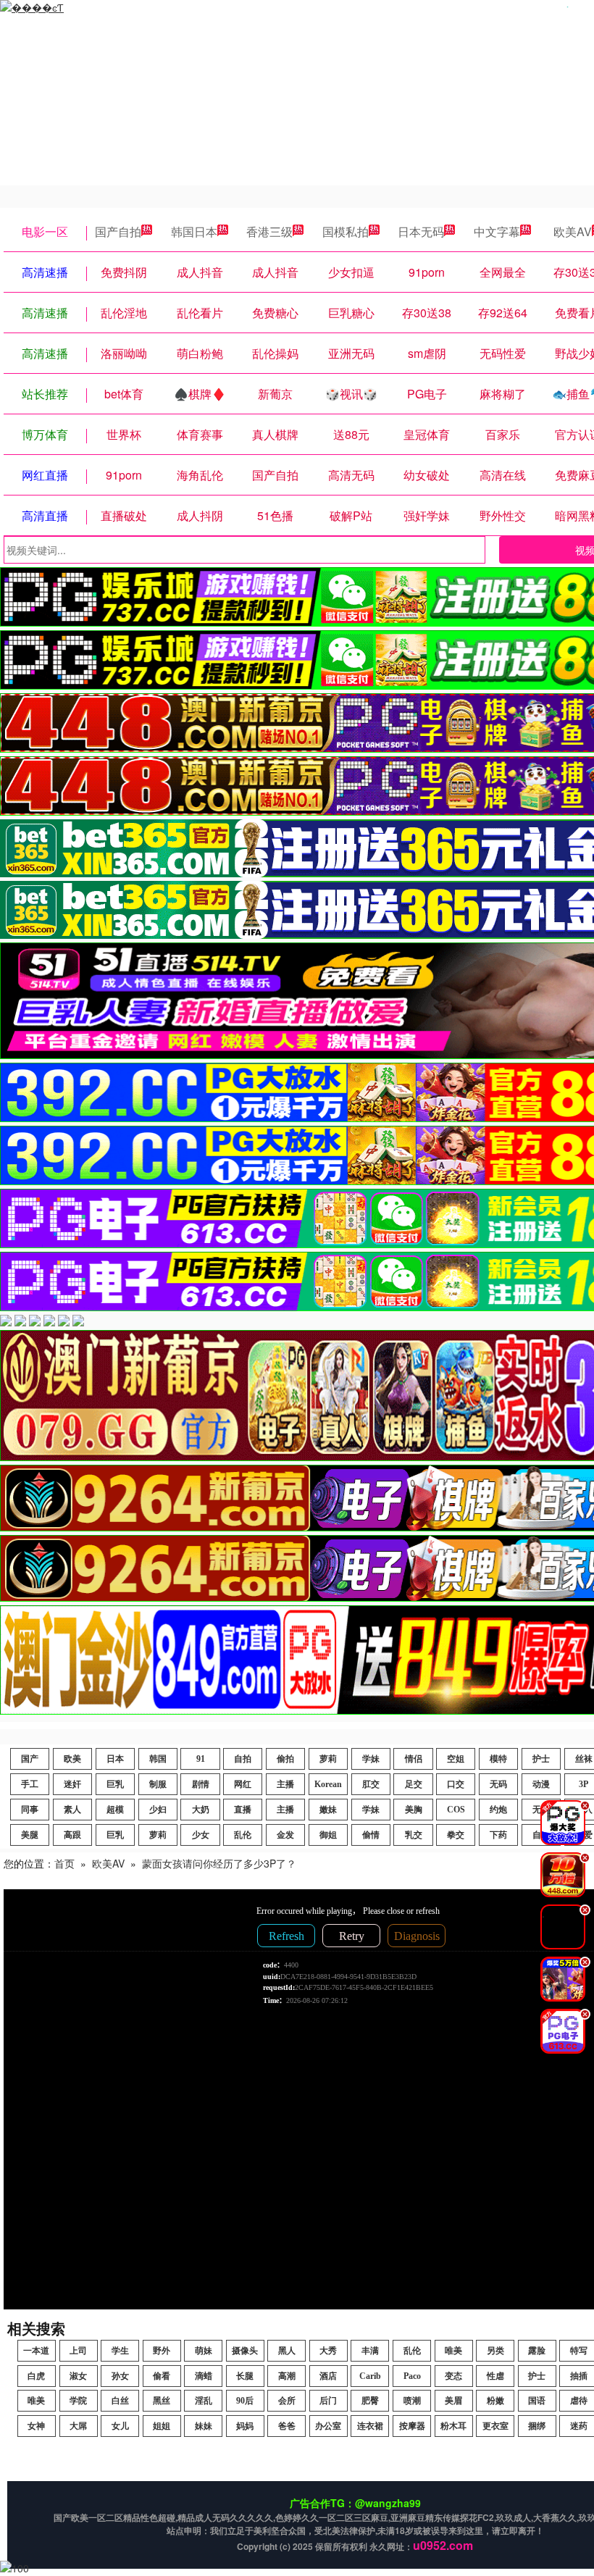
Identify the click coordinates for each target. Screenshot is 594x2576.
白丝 (120, 2401)
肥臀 (370, 2401)
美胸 (414, 1810)
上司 (78, 2351)
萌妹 (204, 2351)
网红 (243, 1784)
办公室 (328, 2426)
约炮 (498, 1810)
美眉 (453, 2401)
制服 (158, 1784)
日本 (115, 1759)
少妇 (158, 1810)
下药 (498, 1835)
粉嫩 (495, 2401)
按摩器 (412, 2426)
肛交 (371, 1784)
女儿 (120, 2426)
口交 (456, 1784)
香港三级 (269, 231)
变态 (453, 2376)
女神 (36, 2426)
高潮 (287, 2376)
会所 (287, 2401)
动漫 (541, 1784)
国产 (30, 1759)
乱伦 (243, 1835)
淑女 (78, 2376)
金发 (285, 1835)
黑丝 (162, 2401)
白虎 (36, 2376)
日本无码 (421, 231)
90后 (245, 2401)
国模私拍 (346, 231)
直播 (243, 1810)
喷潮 (412, 2401)
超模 (115, 1810)
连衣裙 (370, 2426)
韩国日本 (194, 231)
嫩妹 (328, 1810)
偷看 (162, 2376)
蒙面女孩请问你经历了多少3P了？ (219, 1863)
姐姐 (162, 2426)
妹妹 (204, 2426)
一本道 (36, 2351)
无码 (498, 1784)
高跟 (72, 1835)
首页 (64, 1863)
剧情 (201, 1784)
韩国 (158, 1759)
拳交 (456, 1835)
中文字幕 (497, 231)
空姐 (456, 1759)
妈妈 (245, 2426)
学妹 (371, 1759)
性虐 (495, 2376)
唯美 (453, 2351)
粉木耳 (453, 2426)
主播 (285, 1784)
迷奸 (72, 1784)
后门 (328, 2401)
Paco (412, 2376)
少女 (201, 1835)
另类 (495, 2351)
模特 (498, 1759)
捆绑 (537, 2426)
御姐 (328, 1835)
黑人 (287, 2351)
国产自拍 (118, 231)
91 (201, 1759)
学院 (78, 2401)
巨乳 (115, 1784)
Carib (370, 2376)
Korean (328, 1784)
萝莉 (328, 1759)
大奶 (201, 1810)
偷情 (371, 1835)
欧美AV (108, 1863)
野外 (162, 2351)
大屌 (78, 2426)
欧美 (72, 1759)
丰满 (370, 2351)
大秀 (328, 2351)
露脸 (537, 2351)
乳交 (414, 1835)
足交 (414, 1784)
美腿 (30, 1835)
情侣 (414, 1759)
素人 (72, 1810)
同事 (30, 1810)
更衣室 (495, 2426)
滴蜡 (204, 2376)
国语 (537, 2401)
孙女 (120, 2376)
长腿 (245, 2376)
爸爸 (287, 2426)
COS (456, 1810)
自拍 (243, 1759)
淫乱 (204, 2401)
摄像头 (245, 2351)
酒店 (328, 2376)
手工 (30, 1784)
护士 (541, 1759)
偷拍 (285, 1759)
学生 (120, 2351)
